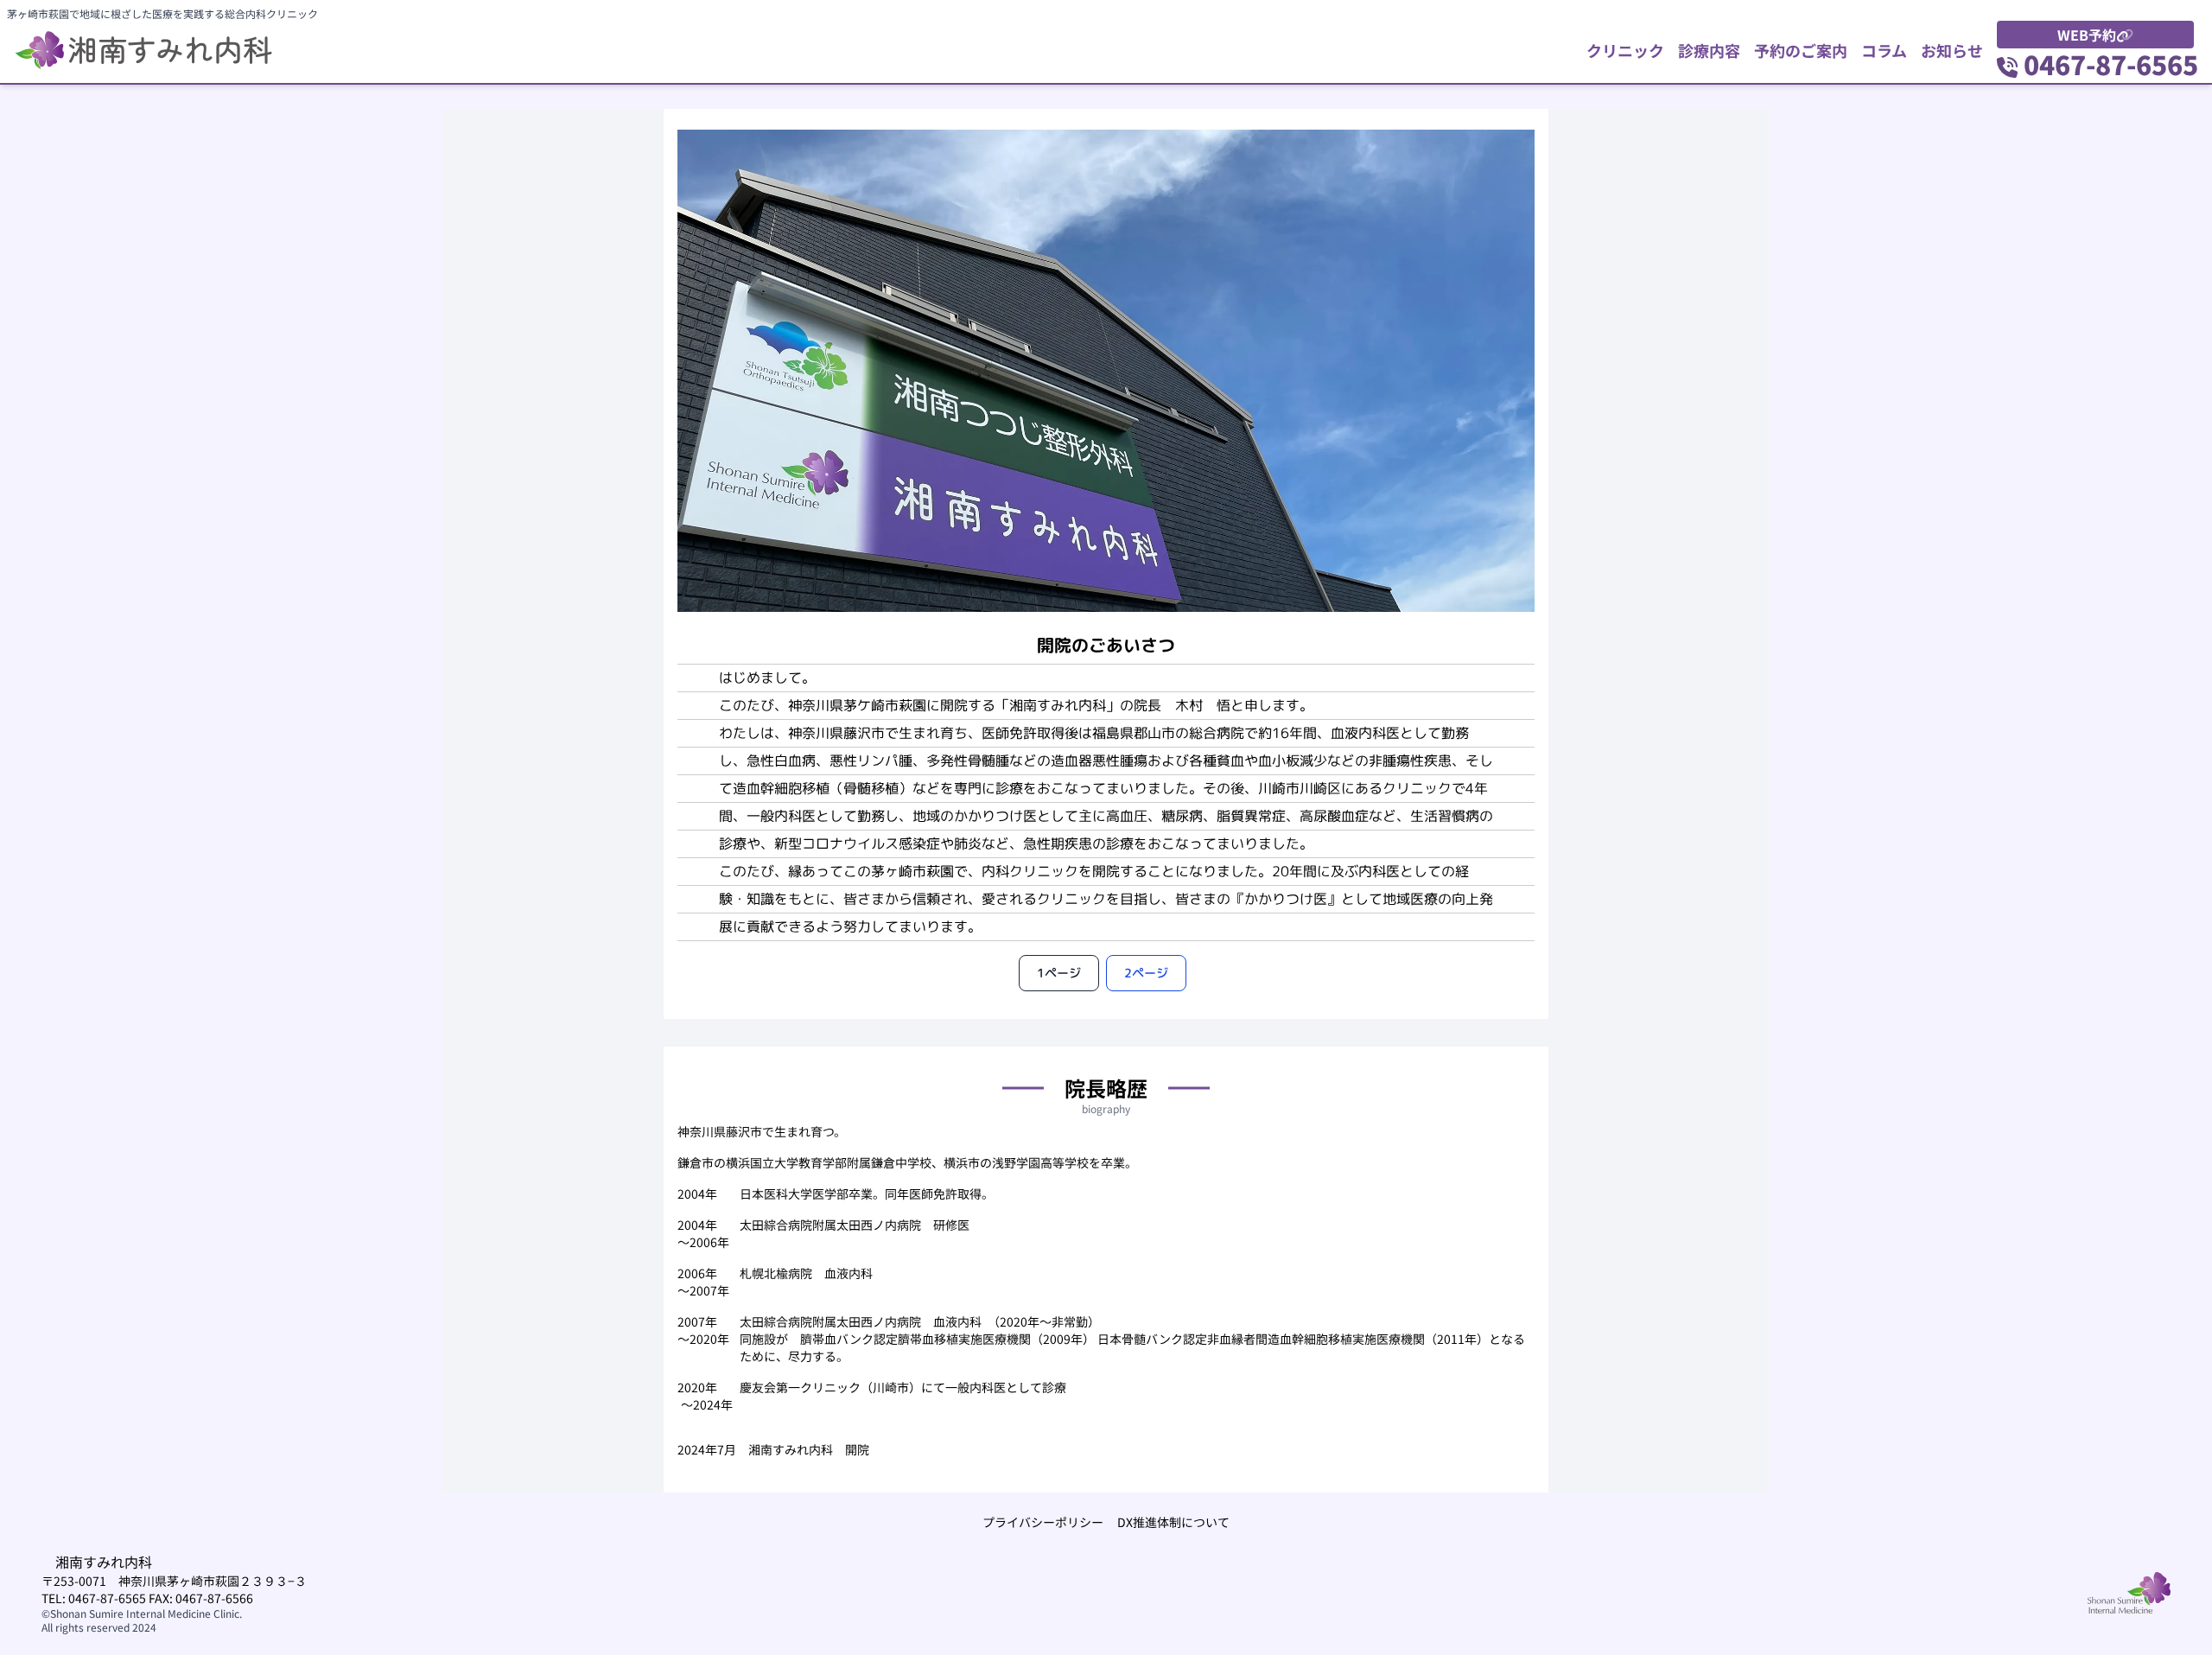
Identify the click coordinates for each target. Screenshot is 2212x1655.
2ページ (1146, 973)
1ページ (1059, 973)
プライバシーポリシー (1043, 1522)
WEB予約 (2087, 35)
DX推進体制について (1173, 1522)
